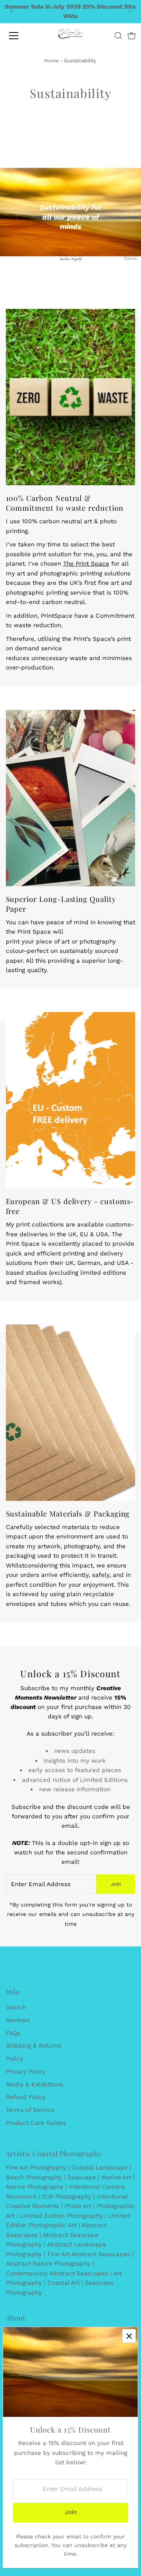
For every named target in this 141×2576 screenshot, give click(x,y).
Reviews (18, 2020)
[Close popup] (129, 2336)
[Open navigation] (19, 36)
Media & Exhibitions (34, 2084)
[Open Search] (118, 36)
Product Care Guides (36, 2123)
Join (116, 1884)
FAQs (13, 2033)
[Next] (129, 12)
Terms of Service (30, 2110)
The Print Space (86, 564)
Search (16, 2007)
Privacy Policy (26, 2072)
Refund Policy (26, 2097)
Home (52, 61)
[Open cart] (132, 36)
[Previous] (12, 12)
